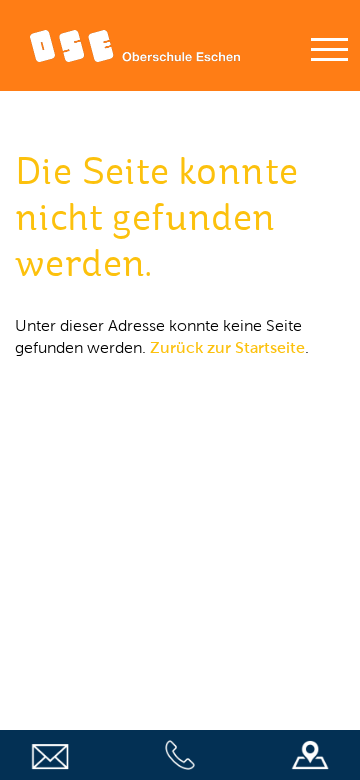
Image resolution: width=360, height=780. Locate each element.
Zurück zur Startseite (227, 347)
